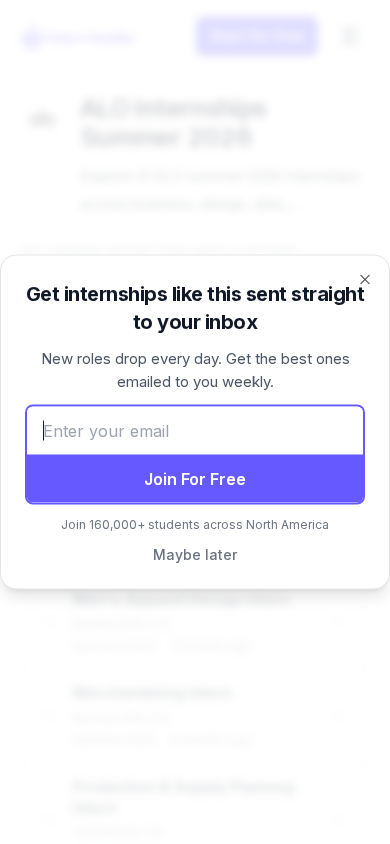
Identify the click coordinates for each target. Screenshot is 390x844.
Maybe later (195, 554)
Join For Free (195, 479)
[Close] (365, 280)
